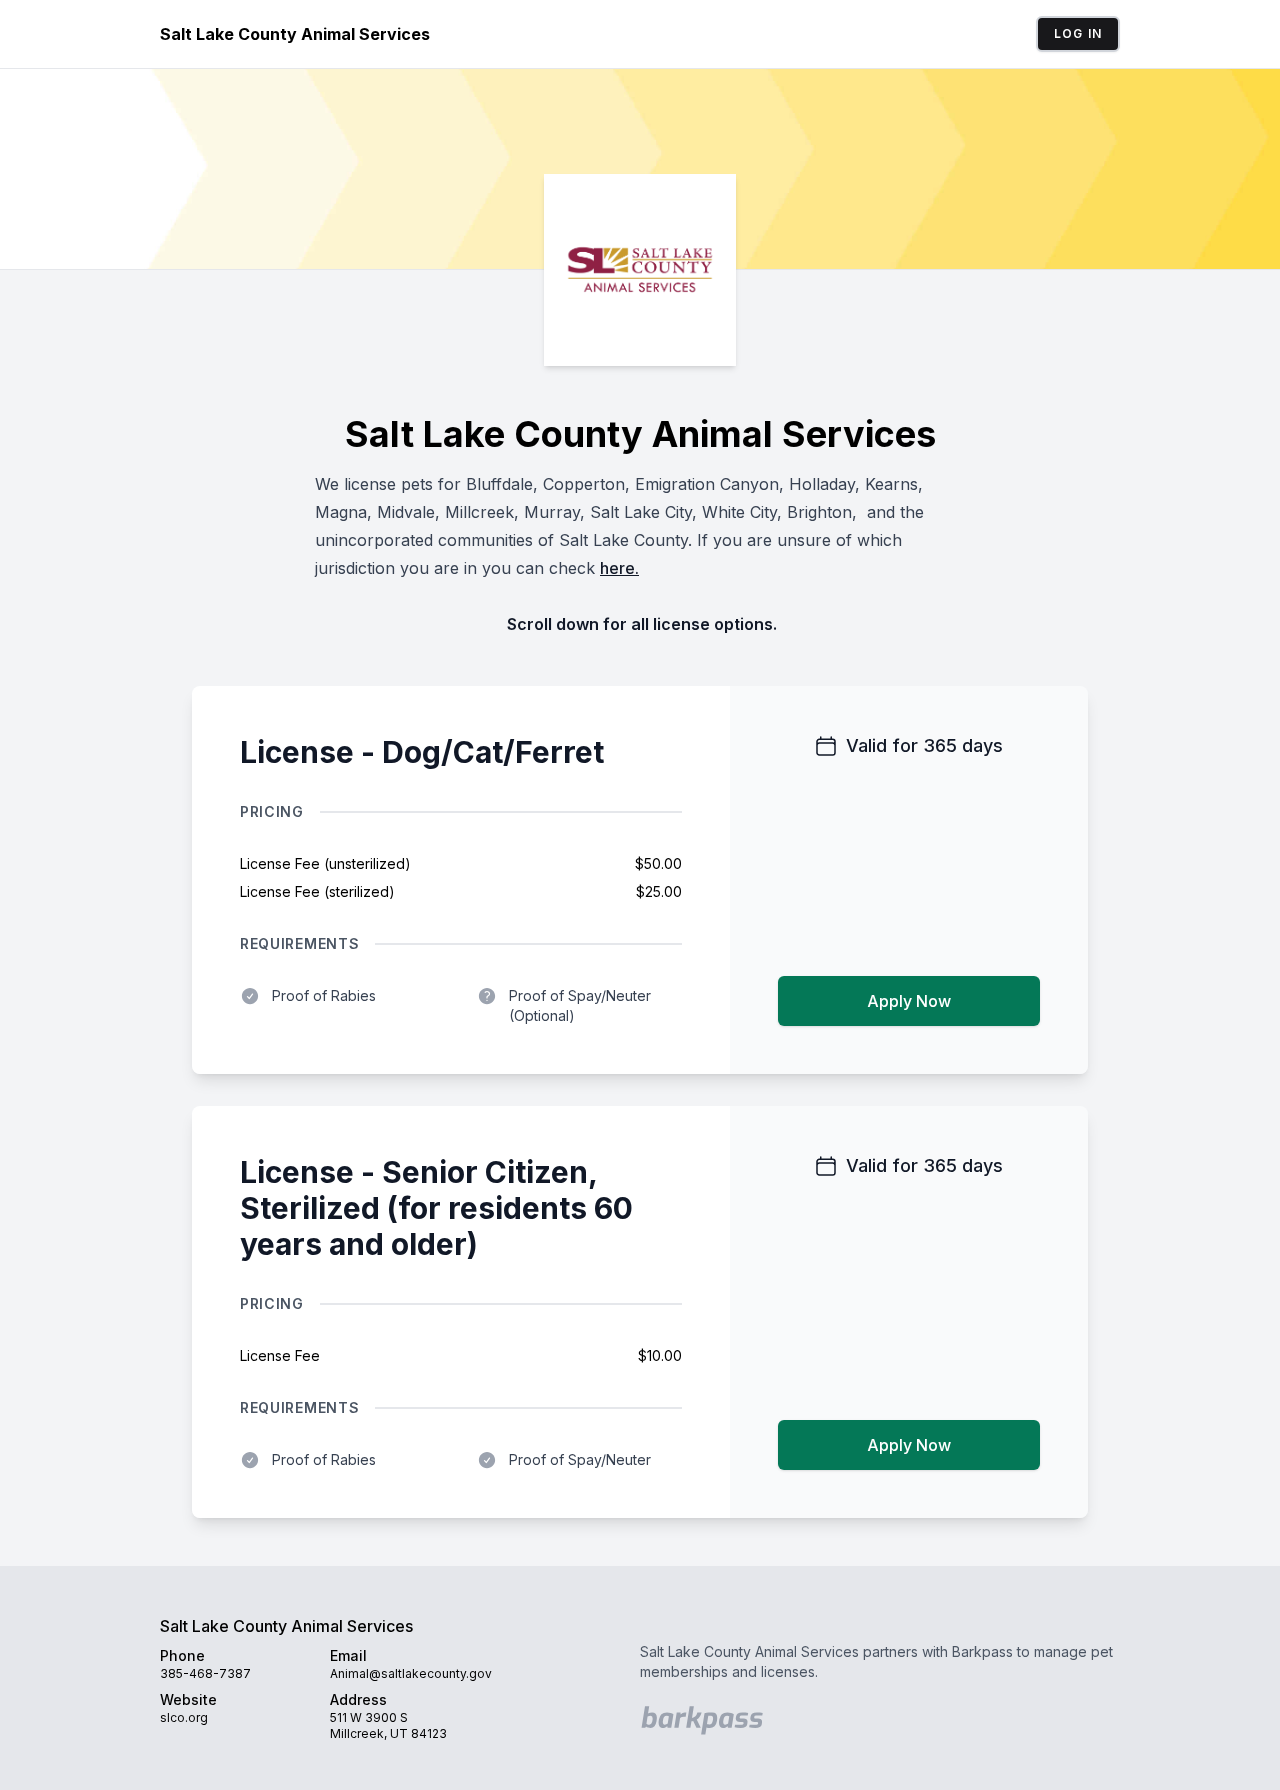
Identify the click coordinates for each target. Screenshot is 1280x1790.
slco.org (184, 1717)
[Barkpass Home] (704, 1720)
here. (619, 568)
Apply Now (909, 1001)
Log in (1078, 33)
